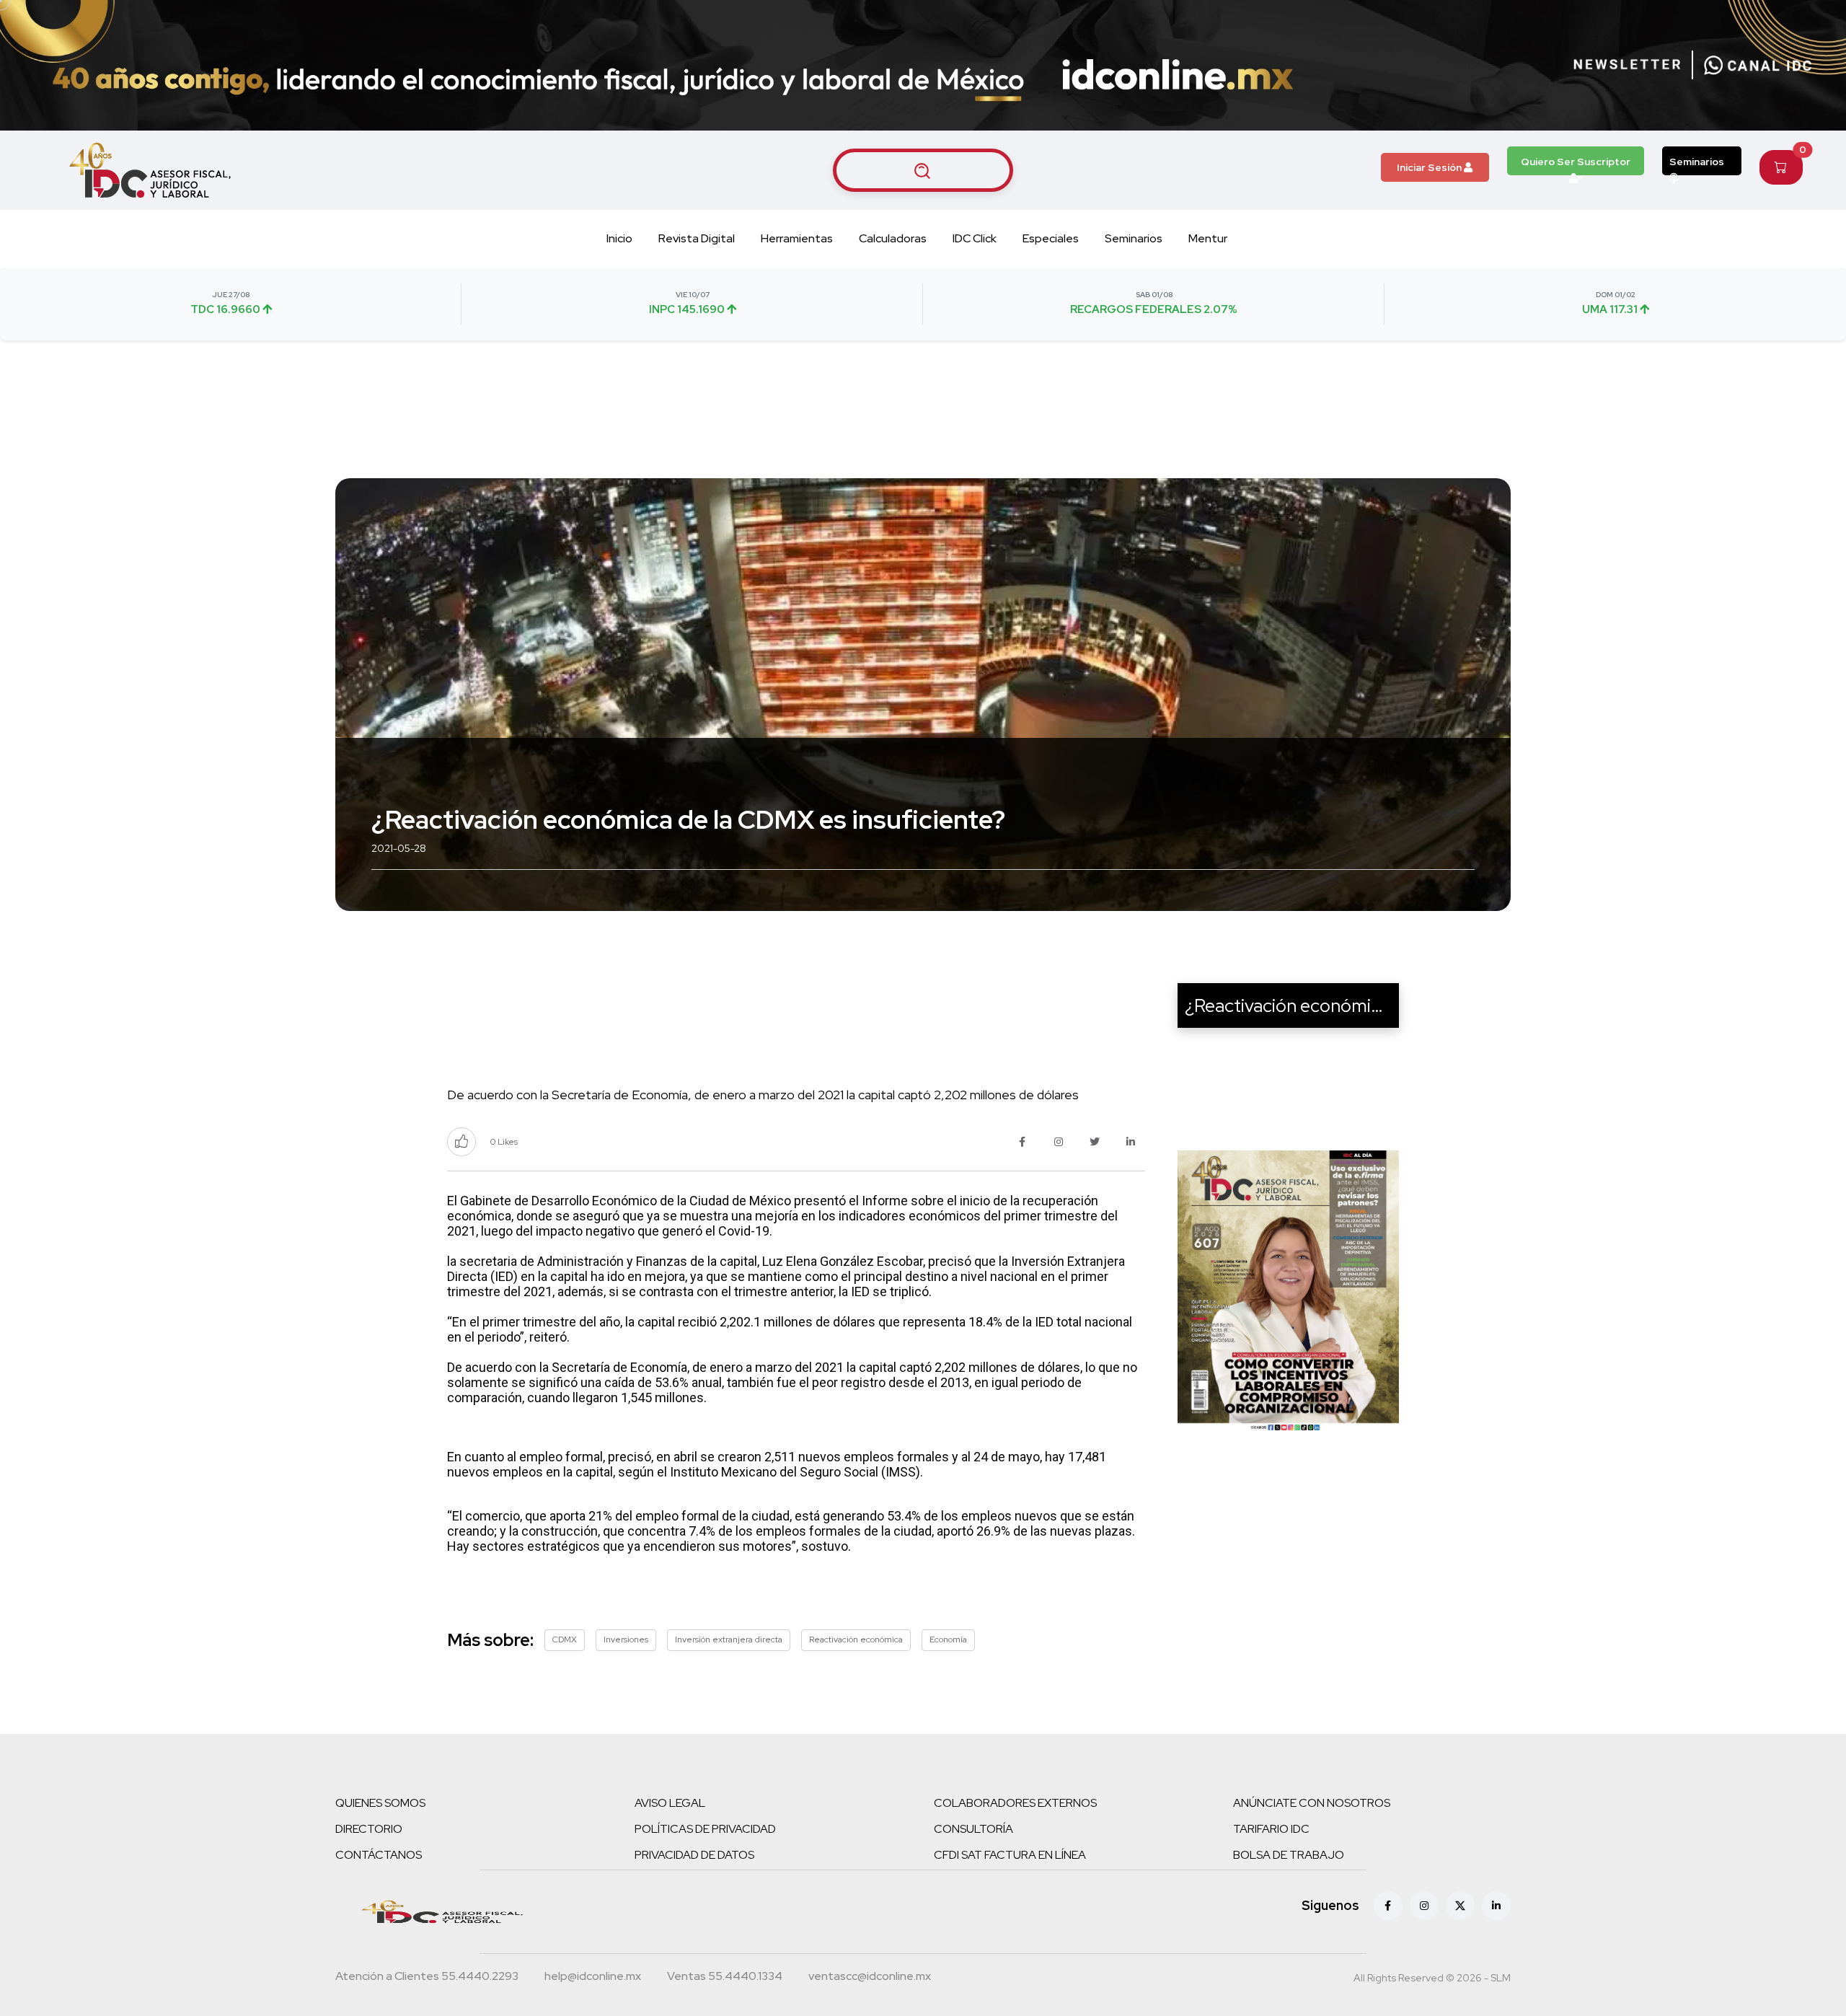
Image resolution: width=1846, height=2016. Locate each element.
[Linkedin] (1496, 1906)
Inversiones (626, 1639)
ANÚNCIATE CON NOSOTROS (1312, 1803)
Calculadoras (893, 238)
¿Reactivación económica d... (1302, 1005)
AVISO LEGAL (670, 1803)
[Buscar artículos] (923, 170)
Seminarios (1697, 162)
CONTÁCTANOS (379, 1855)
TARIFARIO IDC (1271, 1829)
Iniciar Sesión (1430, 167)
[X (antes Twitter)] (1460, 1906)
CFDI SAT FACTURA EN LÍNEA (1010, 1855)
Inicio (619, 238)
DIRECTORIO (369, 1829)
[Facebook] (1388, 1906)
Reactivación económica (856, 1639)
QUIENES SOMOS (380, 1803)
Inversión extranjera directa (729, 1639)
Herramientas (797, 238)
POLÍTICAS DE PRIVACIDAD (705, 1829)
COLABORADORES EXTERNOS (1015, 1803)
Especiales (1051, 238)
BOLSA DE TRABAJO (1289, 1855)
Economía (948, 1639)
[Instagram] (1424, 1906)
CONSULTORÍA (973, 1829)
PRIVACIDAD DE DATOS (694, 1855)
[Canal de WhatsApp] (1758, 65)
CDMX (565, 1639)
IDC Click (975, 238)
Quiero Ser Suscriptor (1576, 162)
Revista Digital (697, 238)
